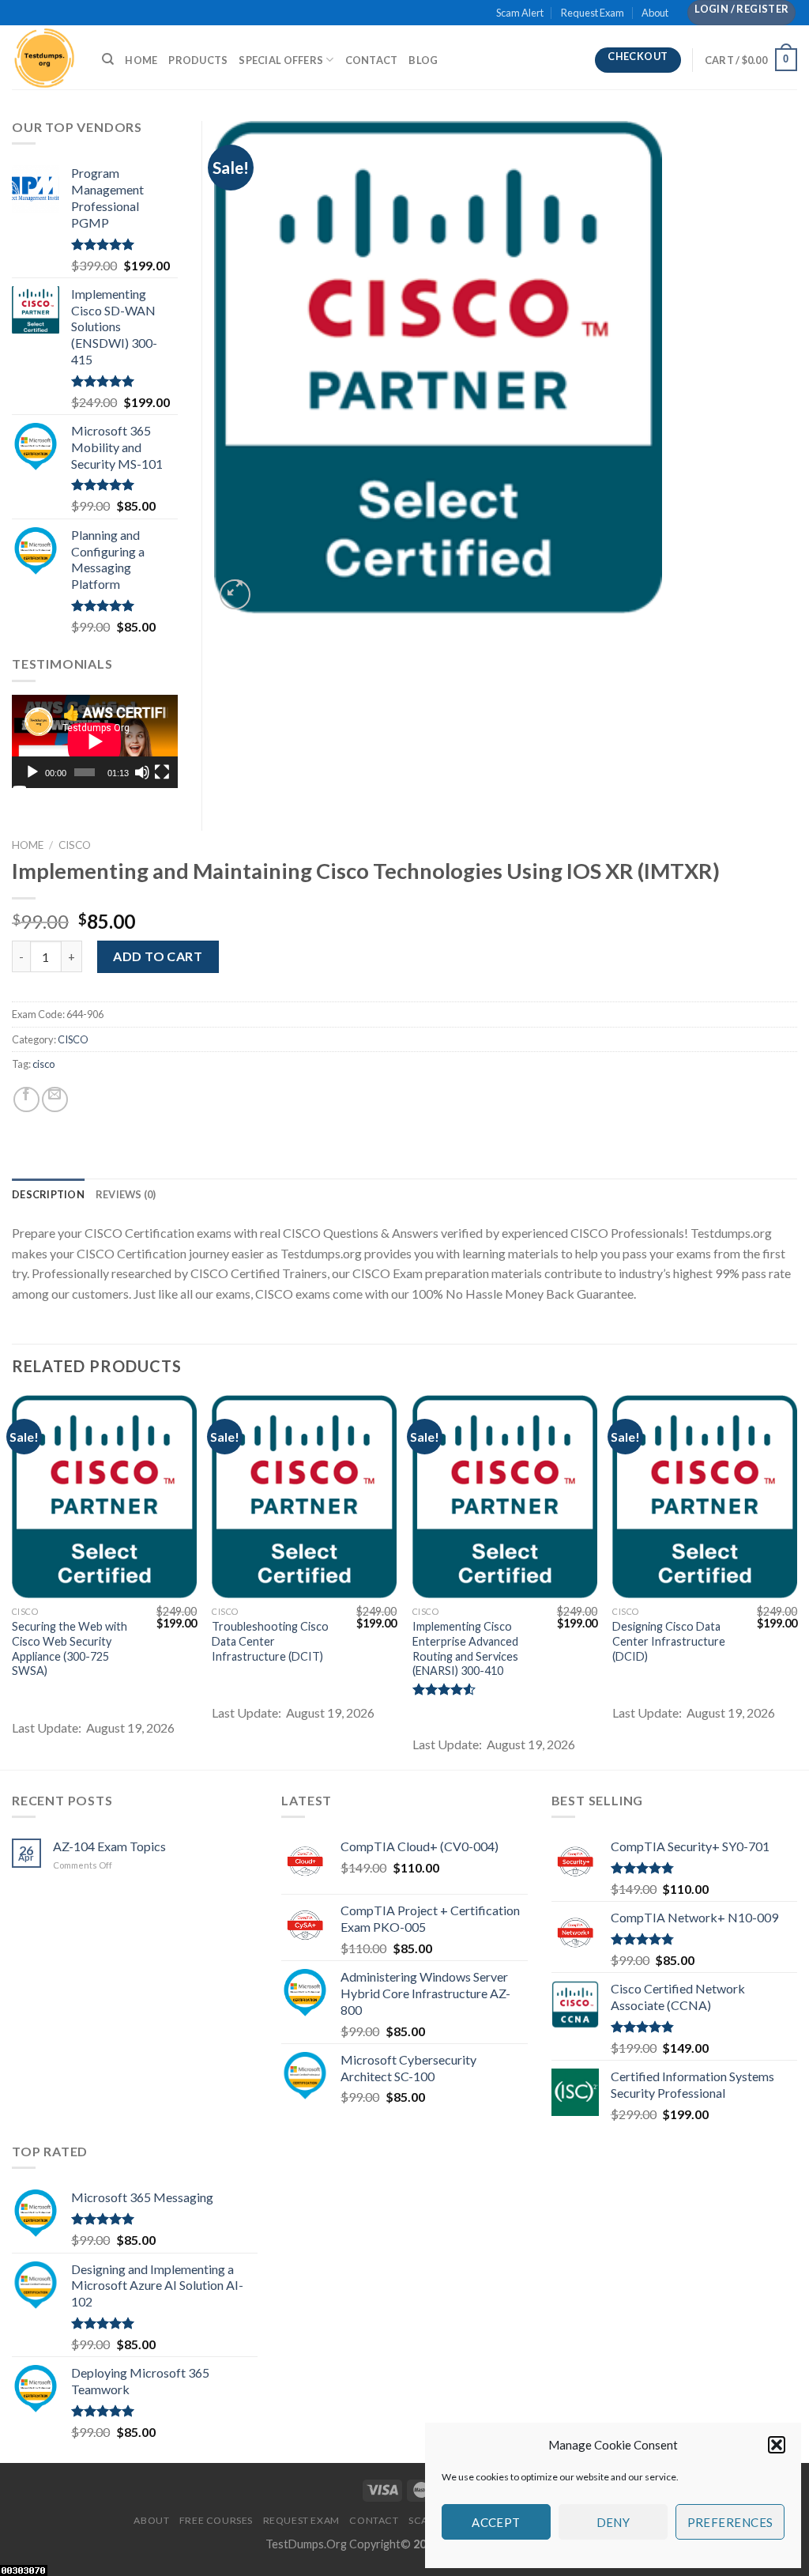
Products (198, 60)
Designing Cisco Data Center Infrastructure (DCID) (669, 1641)
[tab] (48, 1194)
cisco (43, 1064)
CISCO (75, 845)
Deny (613, 2522)
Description (48, 1194)
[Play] (32, 772)
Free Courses (216, 2520)
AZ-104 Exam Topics (109, 1846)
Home (141, 60)
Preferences (730, 2522)
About (655, 13)
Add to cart (158, 956)
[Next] (796, 1581)
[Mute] (142, 772)
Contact (372, 60)
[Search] (108, 59)
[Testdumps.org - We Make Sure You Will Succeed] (45, 57)
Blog (423, 60)
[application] (95, 741)
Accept (496, 2522)
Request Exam (593, 13)
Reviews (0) (126, 1194)
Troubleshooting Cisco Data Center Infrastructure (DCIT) (270, 1641)
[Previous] (13, 1581)
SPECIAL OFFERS (281, 60)
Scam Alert (520, 13)
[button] (777, 2445)
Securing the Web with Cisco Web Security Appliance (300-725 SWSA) (70, 1648)
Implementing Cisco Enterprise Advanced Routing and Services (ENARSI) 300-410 (465, 1648)
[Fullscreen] (162, 772)
